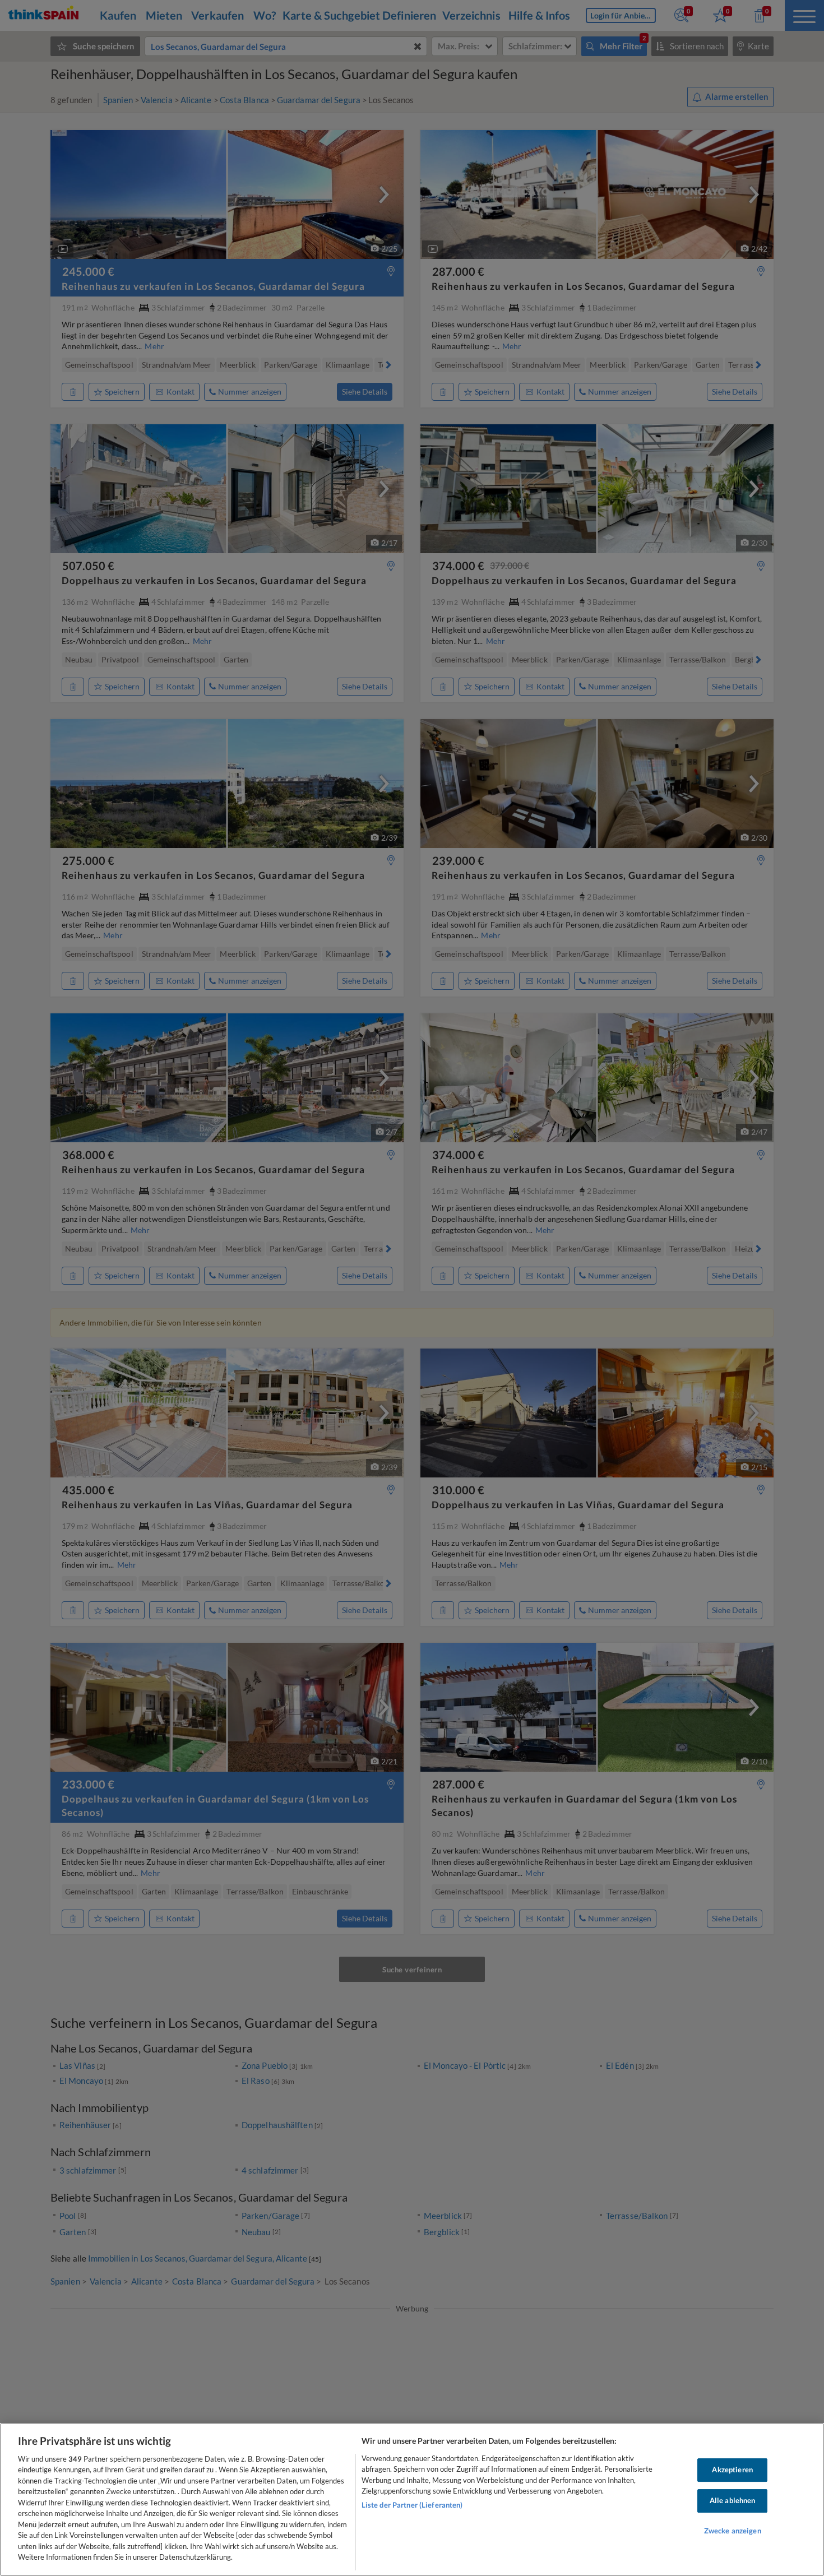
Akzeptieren (732, 2470)
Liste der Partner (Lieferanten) (412, 2505)
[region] (412, 2499)
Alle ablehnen (733, 2500)
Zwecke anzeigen (733, 2531)
